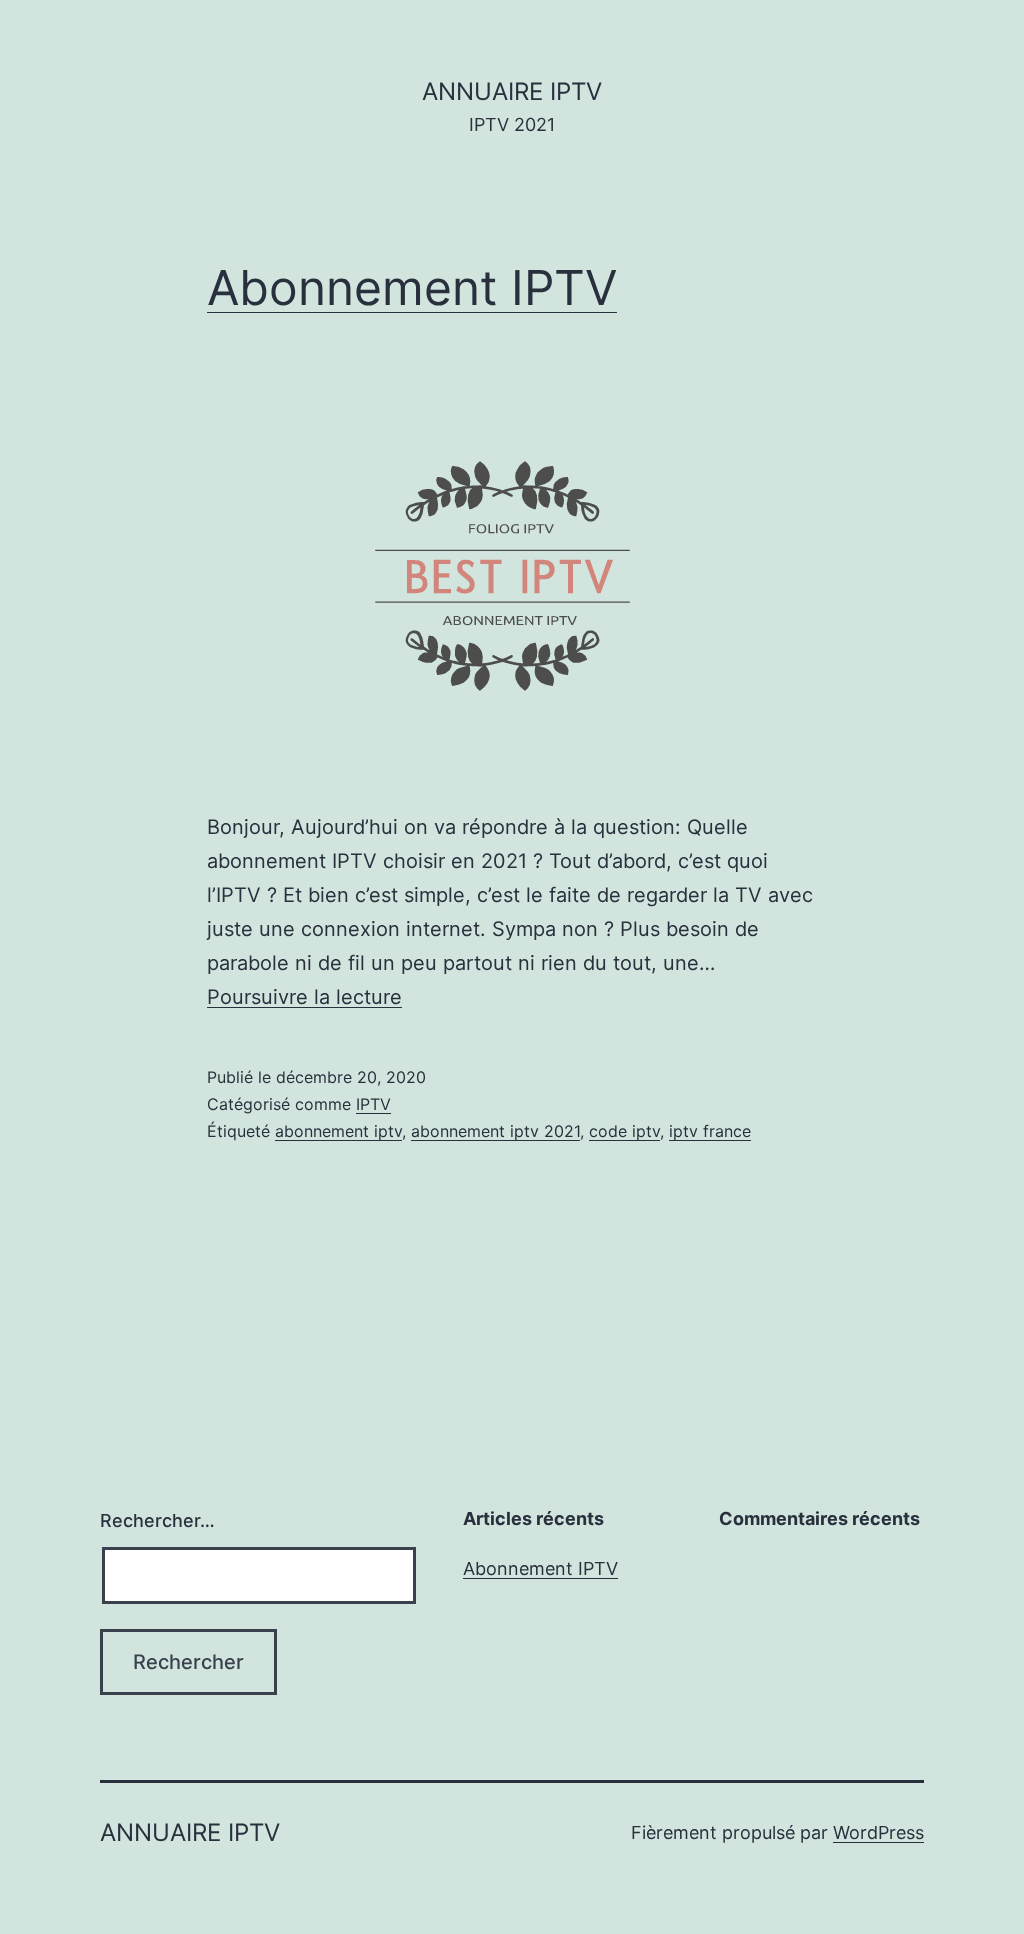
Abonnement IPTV (412, 287)
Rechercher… (157, 1520)
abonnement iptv (338, 1131)
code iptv (624, 1131)
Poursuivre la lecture (304, 997)
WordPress (878, 1832)
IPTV (373, 1104)
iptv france (710, 1131)
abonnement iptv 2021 (495, 1131)
